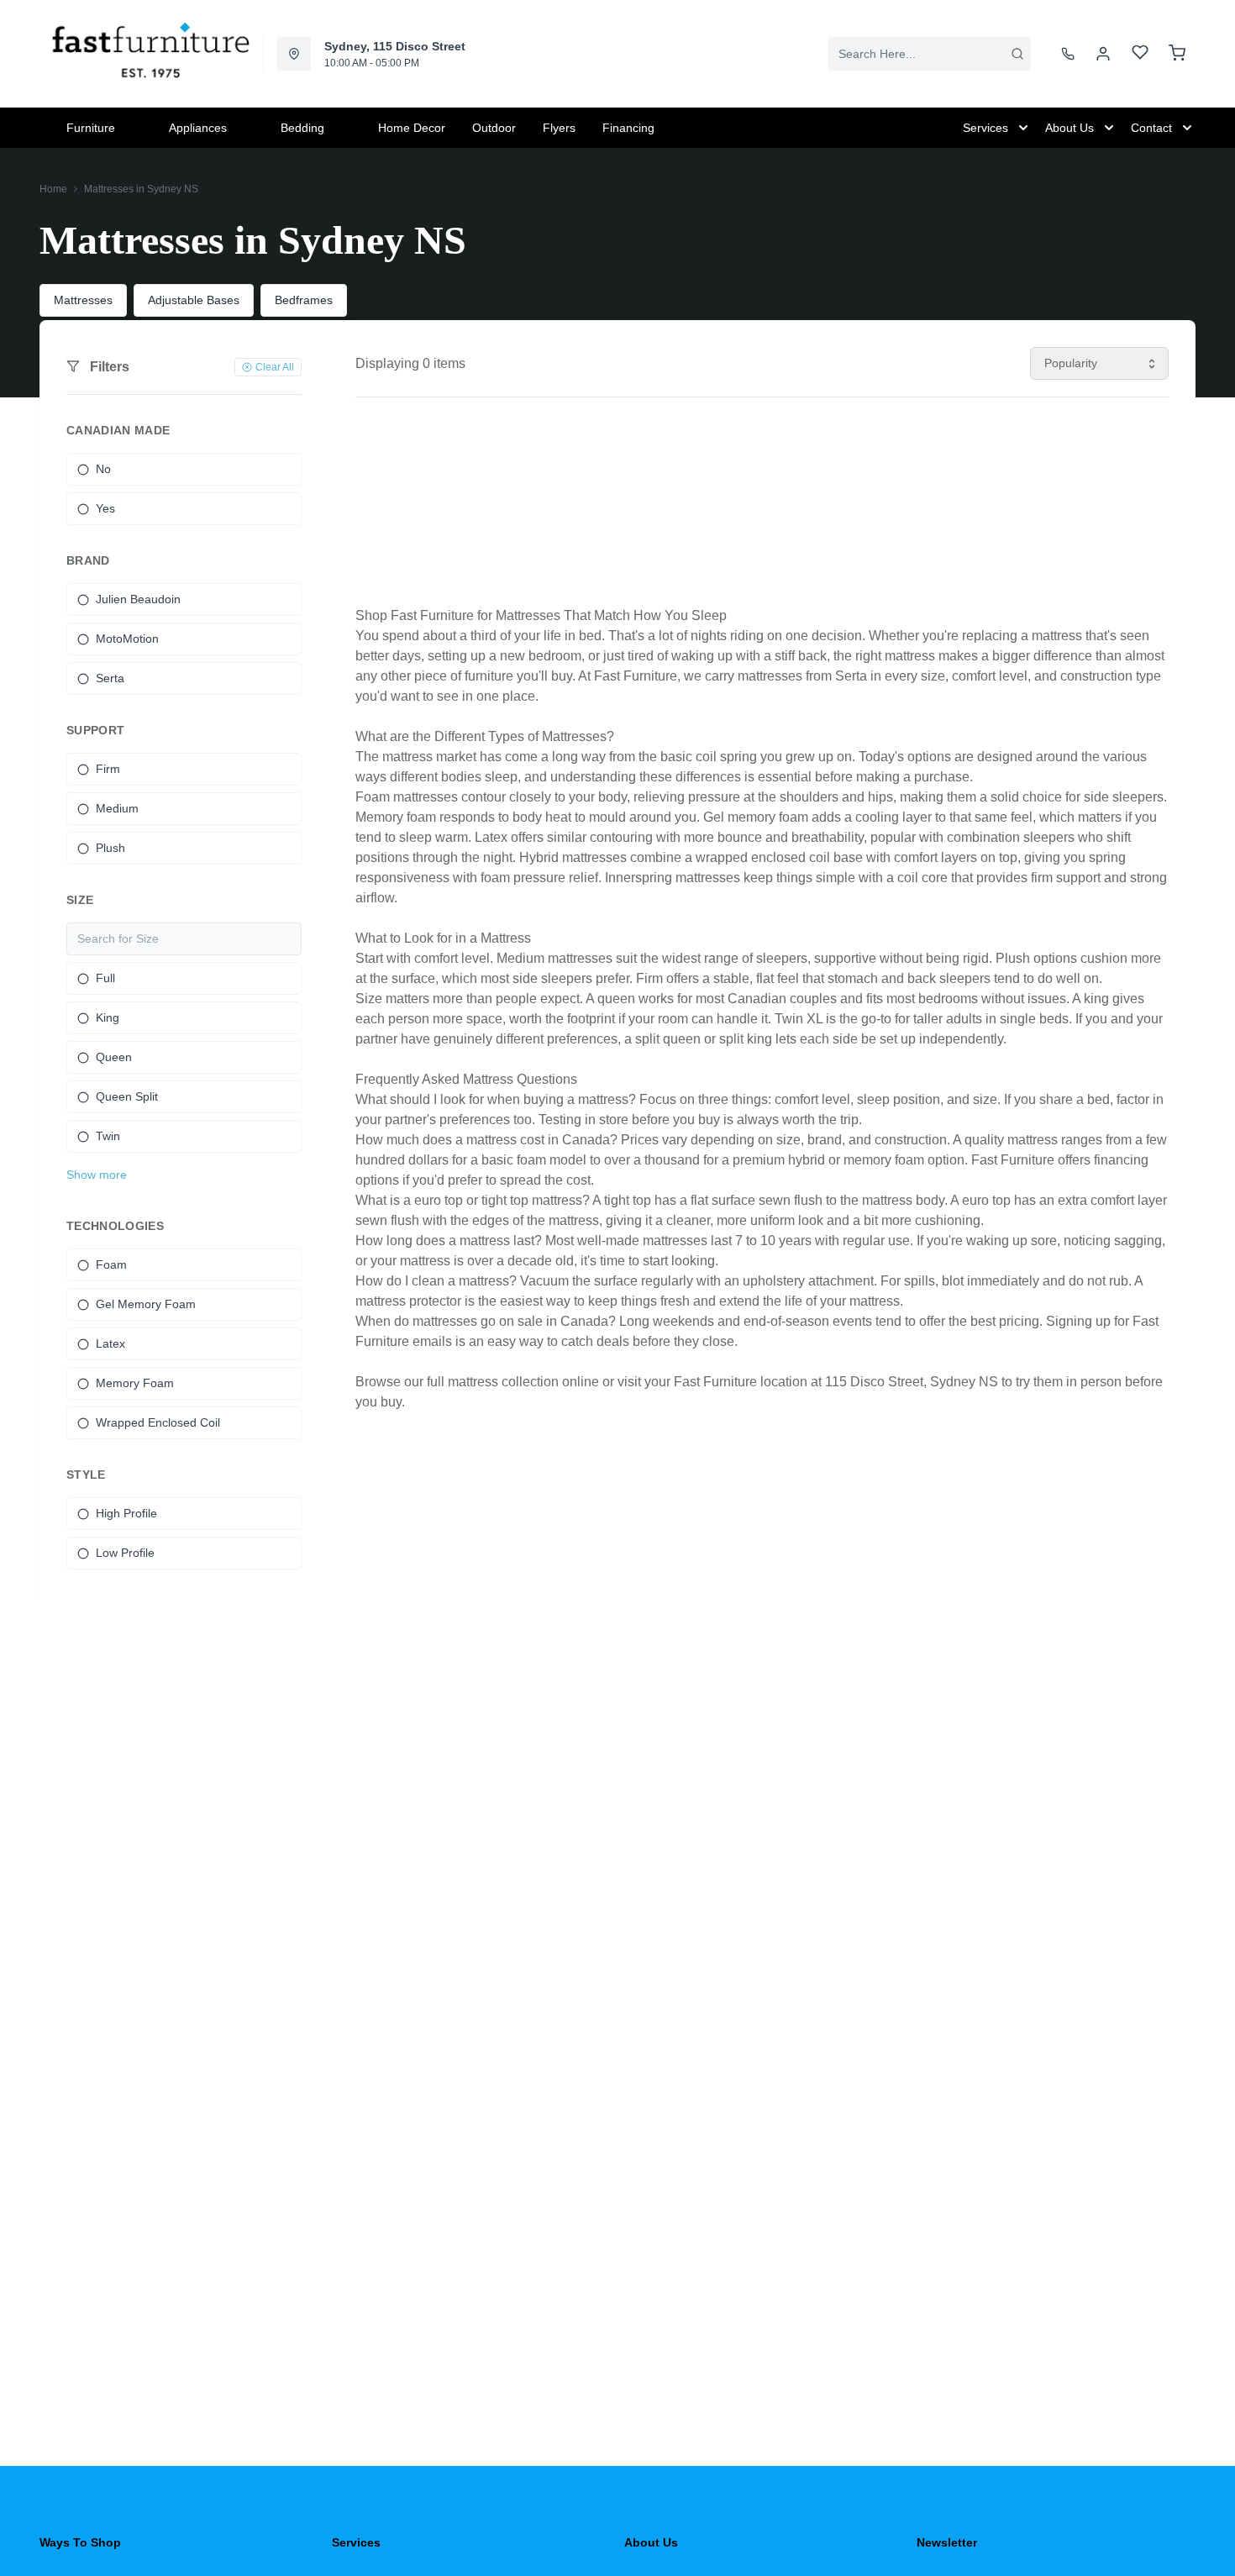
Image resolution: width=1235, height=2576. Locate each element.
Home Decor (412, 128)
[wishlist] (1140, 54)
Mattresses (83, 300)
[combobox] (930, 54)
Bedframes (304, 300)
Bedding (302, 128)
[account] (1103, 54)
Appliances (198, 128)
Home (53, 189)
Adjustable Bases (194, 300)
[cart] (1177, 54)
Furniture (91, 128)
